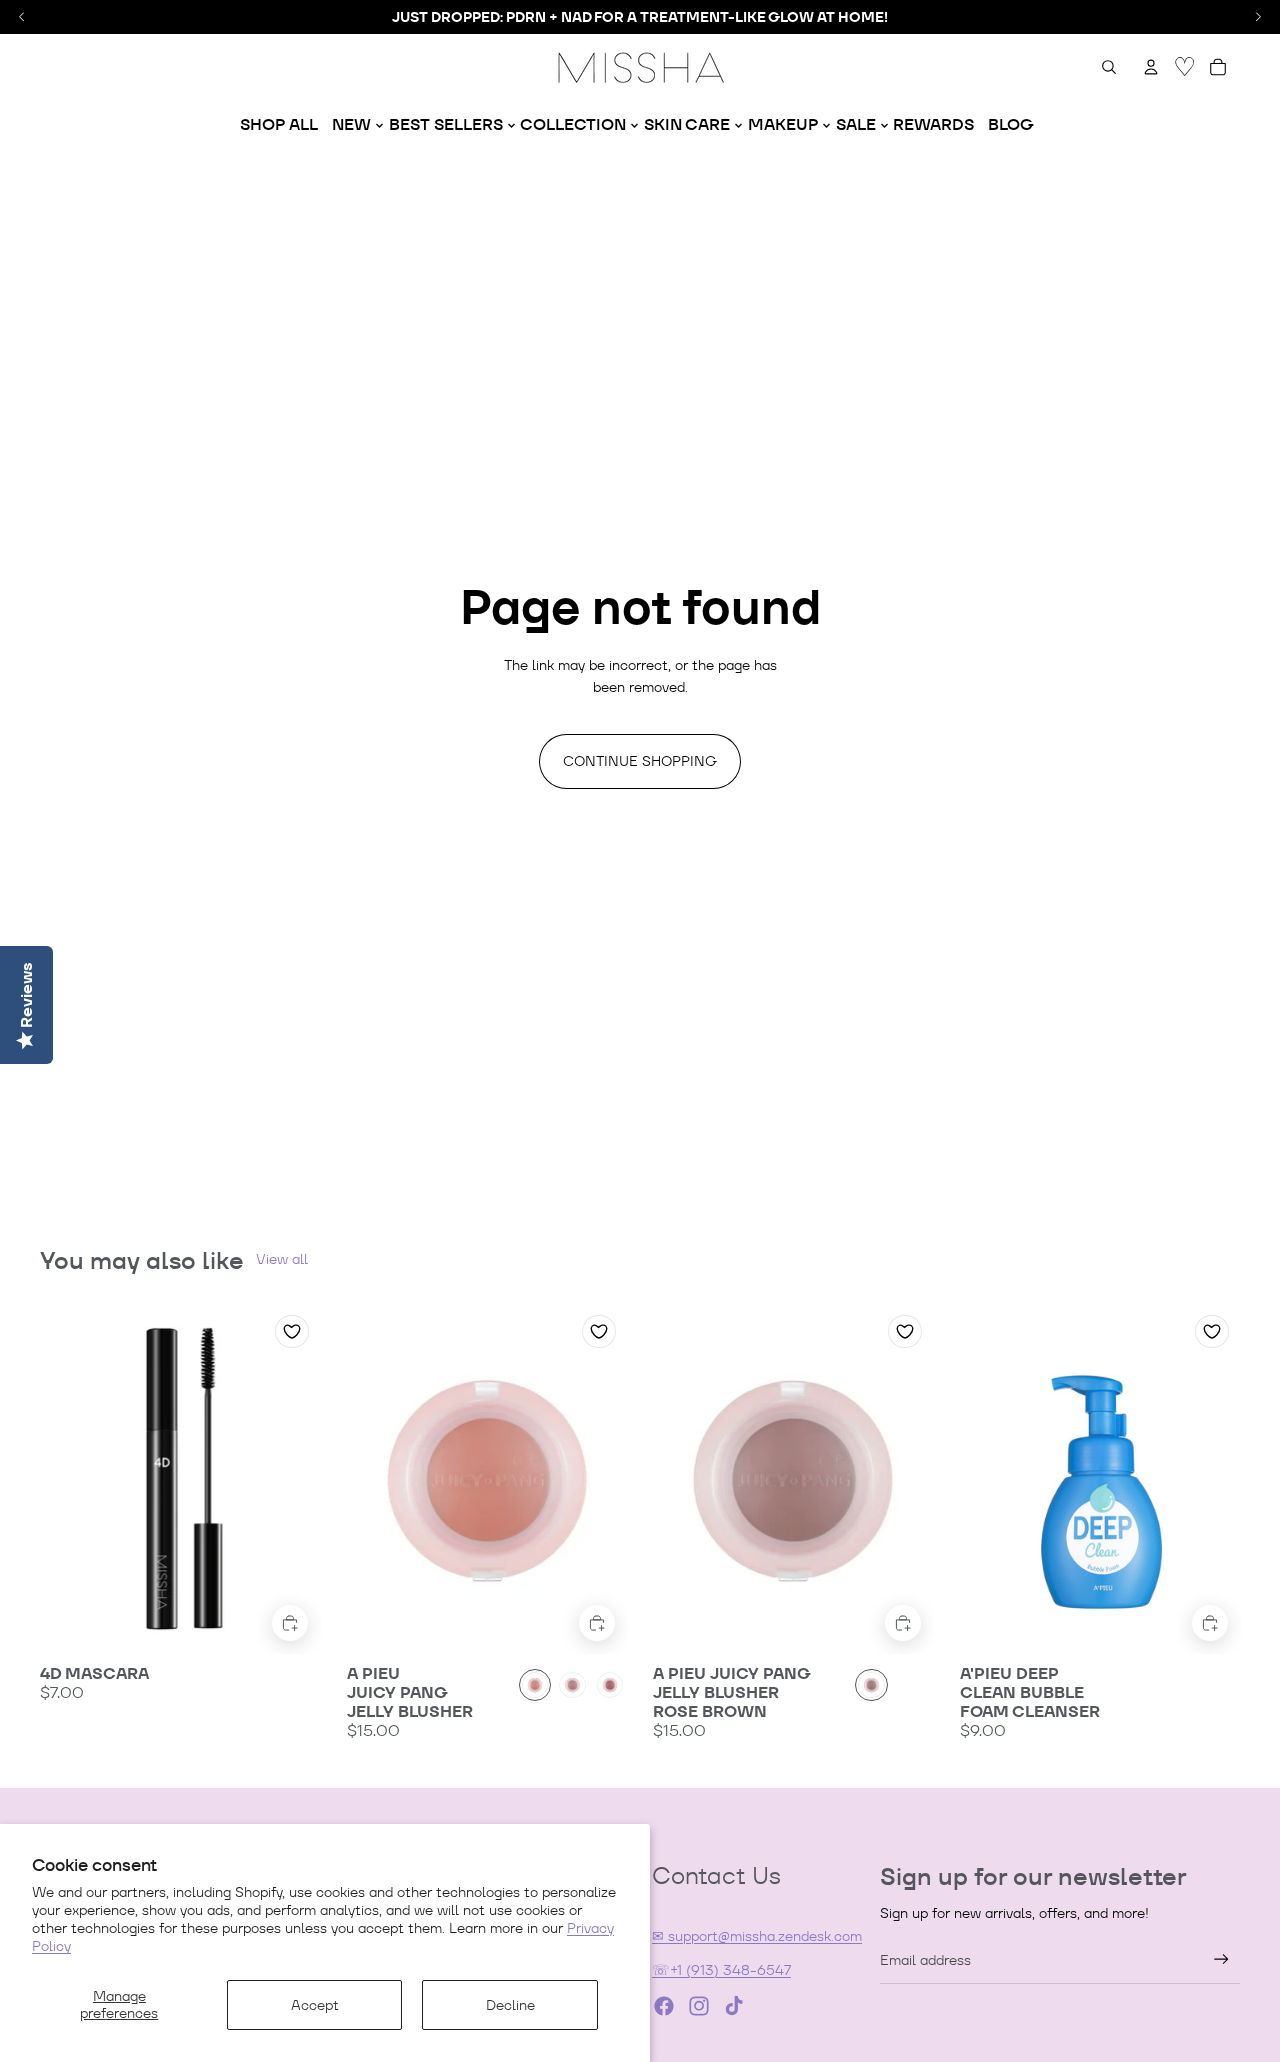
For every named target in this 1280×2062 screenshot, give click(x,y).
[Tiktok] (734, 2006)
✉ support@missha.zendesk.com (757, 1936)
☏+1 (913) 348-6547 (721, 1970)
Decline (510, 2005)
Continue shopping (640, 761)
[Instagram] (699, 2006)
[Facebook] (664, 2006)
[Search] (1109, 67)
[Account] (1151, 67)
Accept (315, 2005)
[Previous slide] (70, 1478)
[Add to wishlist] (292, 1331)
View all (282, 1259)
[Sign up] (1221, 1959)
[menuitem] (279, 125)
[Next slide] (291, 1478)
